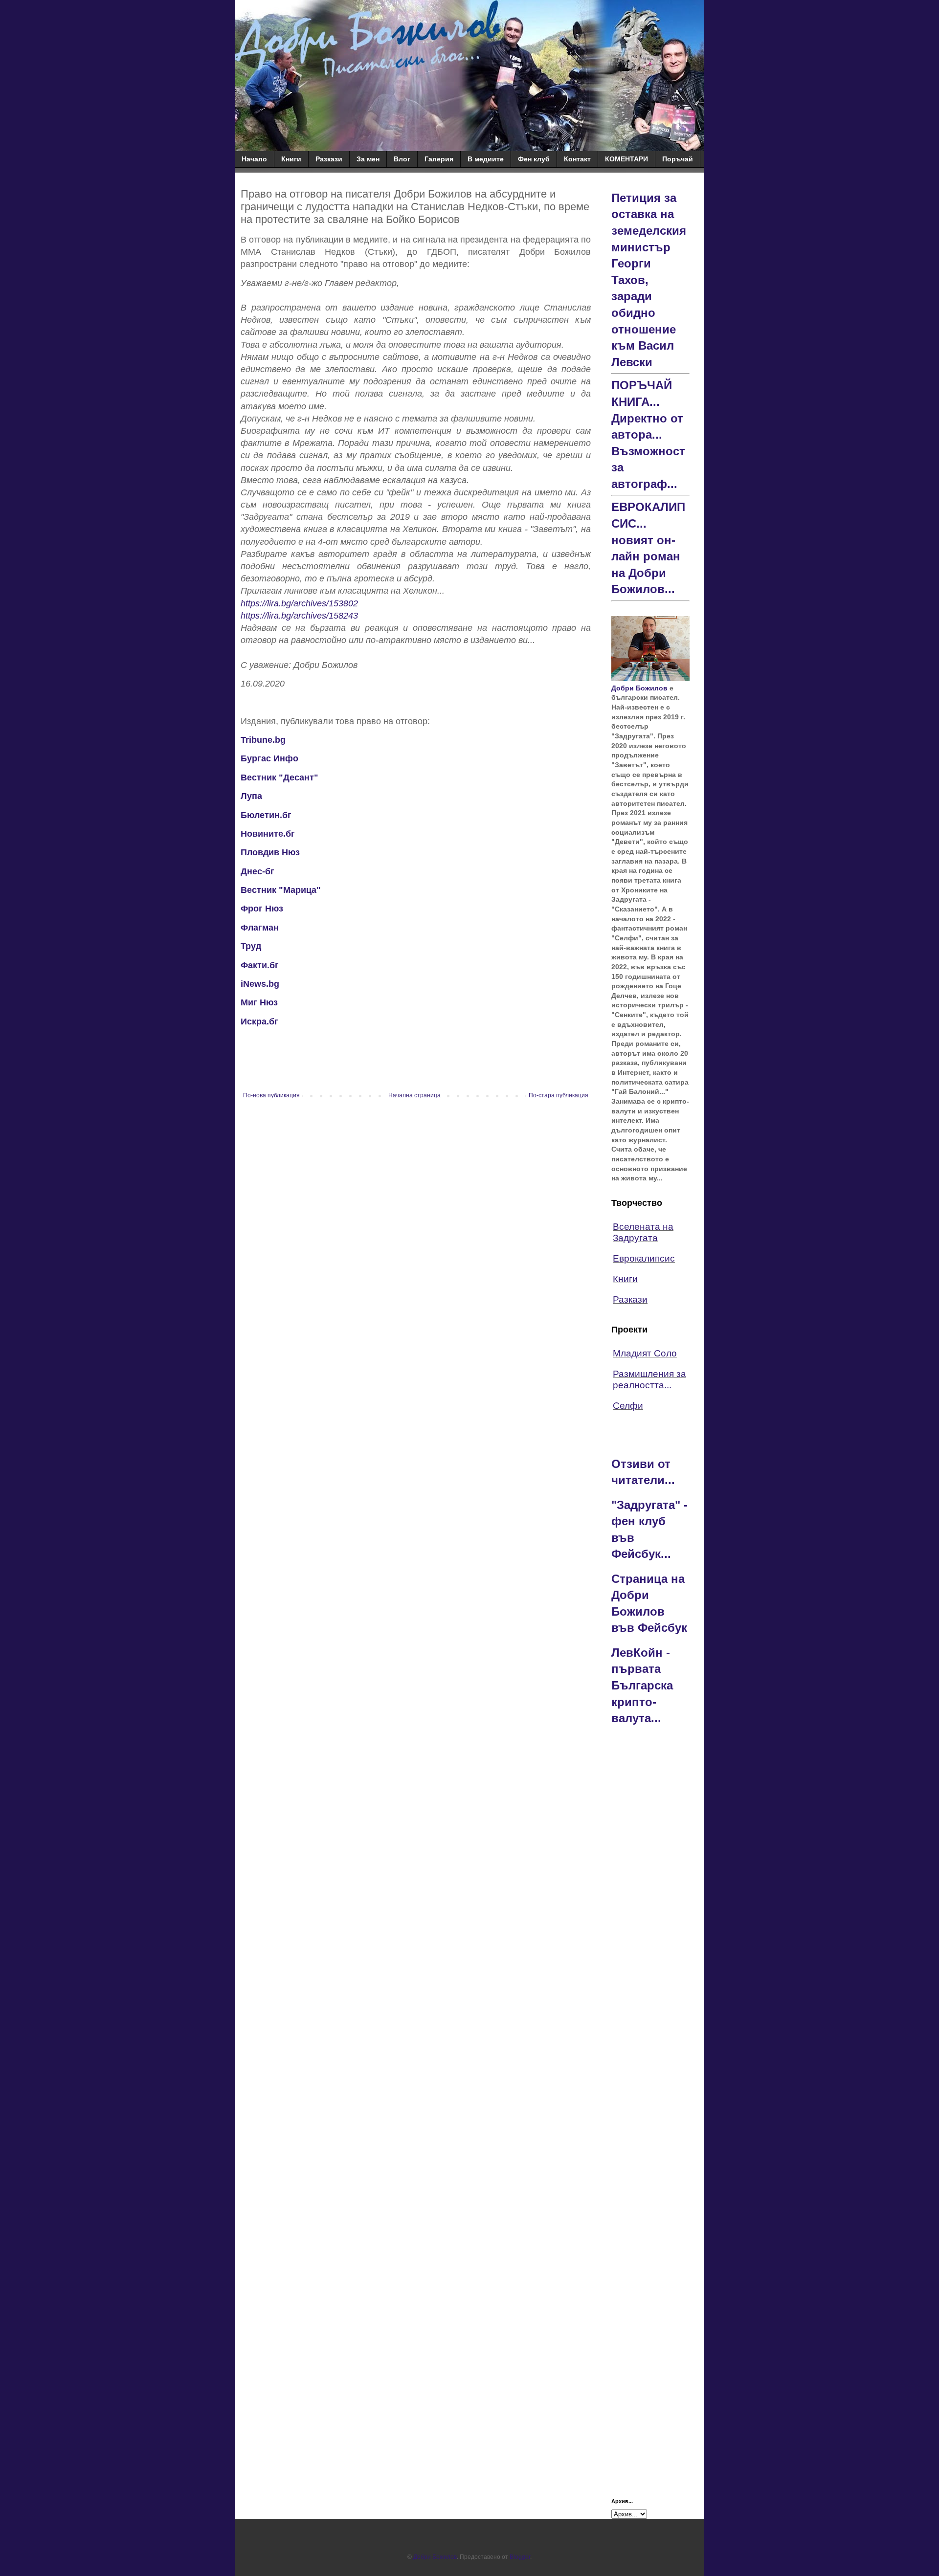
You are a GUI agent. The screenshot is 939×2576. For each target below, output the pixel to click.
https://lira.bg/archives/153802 (299, 603)
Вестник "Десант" (279, 777)
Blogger (520, 2557)
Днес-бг (257, 871)
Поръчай (678, 159)
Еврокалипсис (644, 1258)
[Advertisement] (650, 1888)
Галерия (439, 159)
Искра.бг (259, 1022)
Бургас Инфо (271, 758)
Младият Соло (645, 1353)
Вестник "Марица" (281, 890)
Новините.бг (268, 834)
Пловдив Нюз (270, 852)
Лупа (251, 796)
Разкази (329, 159)
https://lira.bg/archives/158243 (299, 616)
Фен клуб (534, 159)
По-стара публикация (559, 1095)
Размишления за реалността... (649, 1379)
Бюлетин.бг (266, 815)
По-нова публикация (271, 1095)
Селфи (628, 1406)
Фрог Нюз (262, 909)
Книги (291, 159)
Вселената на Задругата (643, 1232)
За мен (368, 159)
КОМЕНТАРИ (626, 159)
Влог (402, 159)
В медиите (486, 159)
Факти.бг (260, 965)
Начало (254, 159)
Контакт (577, 159)
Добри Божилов (639, 688)
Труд (251, 946)
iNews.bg (260, 984)
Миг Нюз (259, 1002)
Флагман (260, 928)
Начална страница (414, 1095)
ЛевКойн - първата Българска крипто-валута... (642, 1685)
